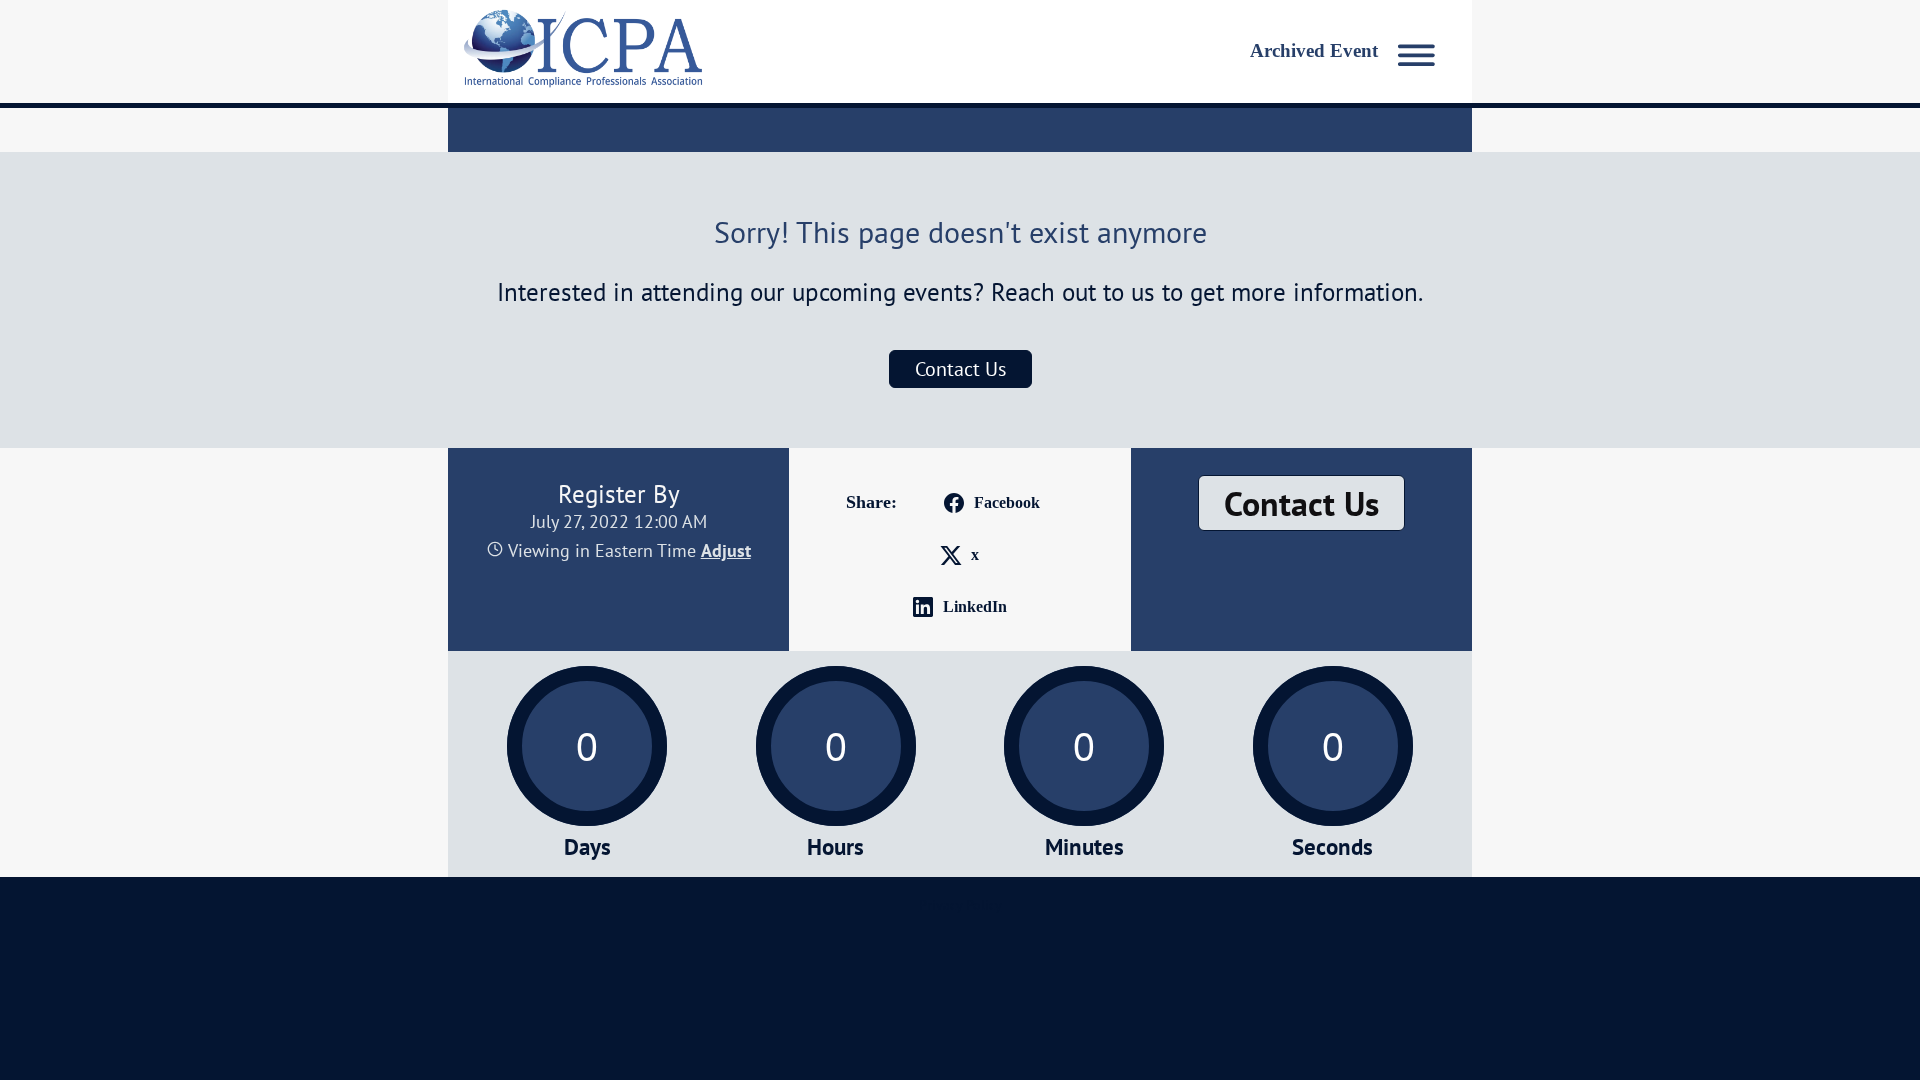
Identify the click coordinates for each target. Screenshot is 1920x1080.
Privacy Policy (960, 905)
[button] (1348, 51)
